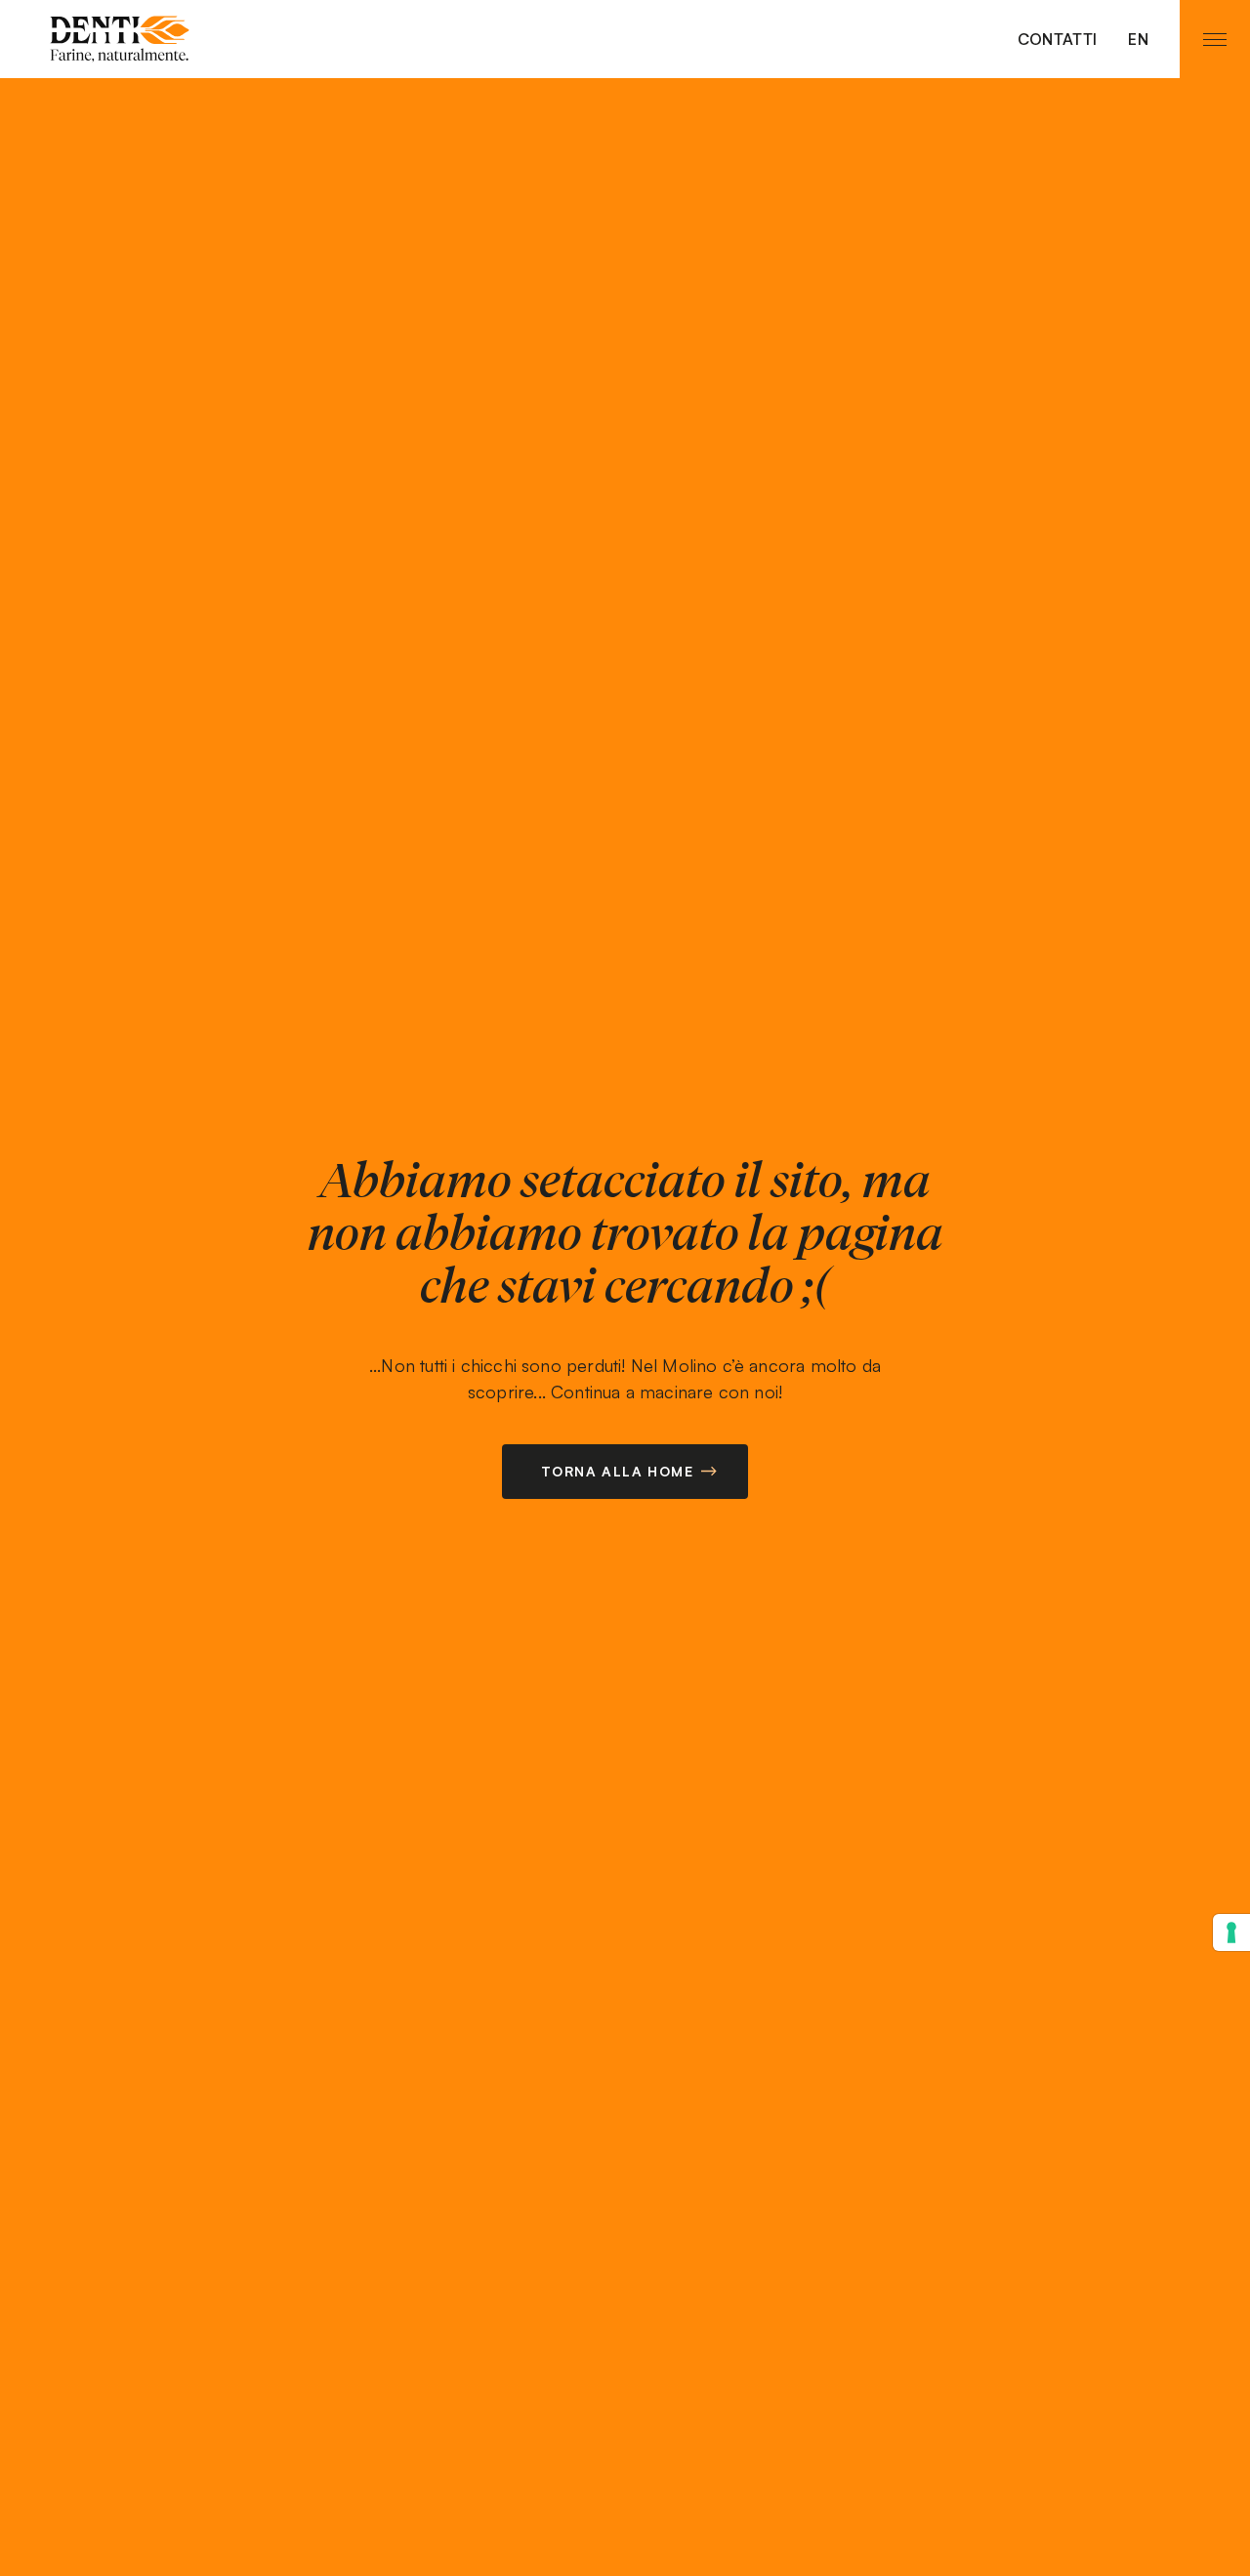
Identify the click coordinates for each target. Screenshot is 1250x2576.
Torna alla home (617, 1471)
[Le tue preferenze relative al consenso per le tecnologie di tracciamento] (1231, 1932)
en (1138, 39)
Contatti (1058, 39)
